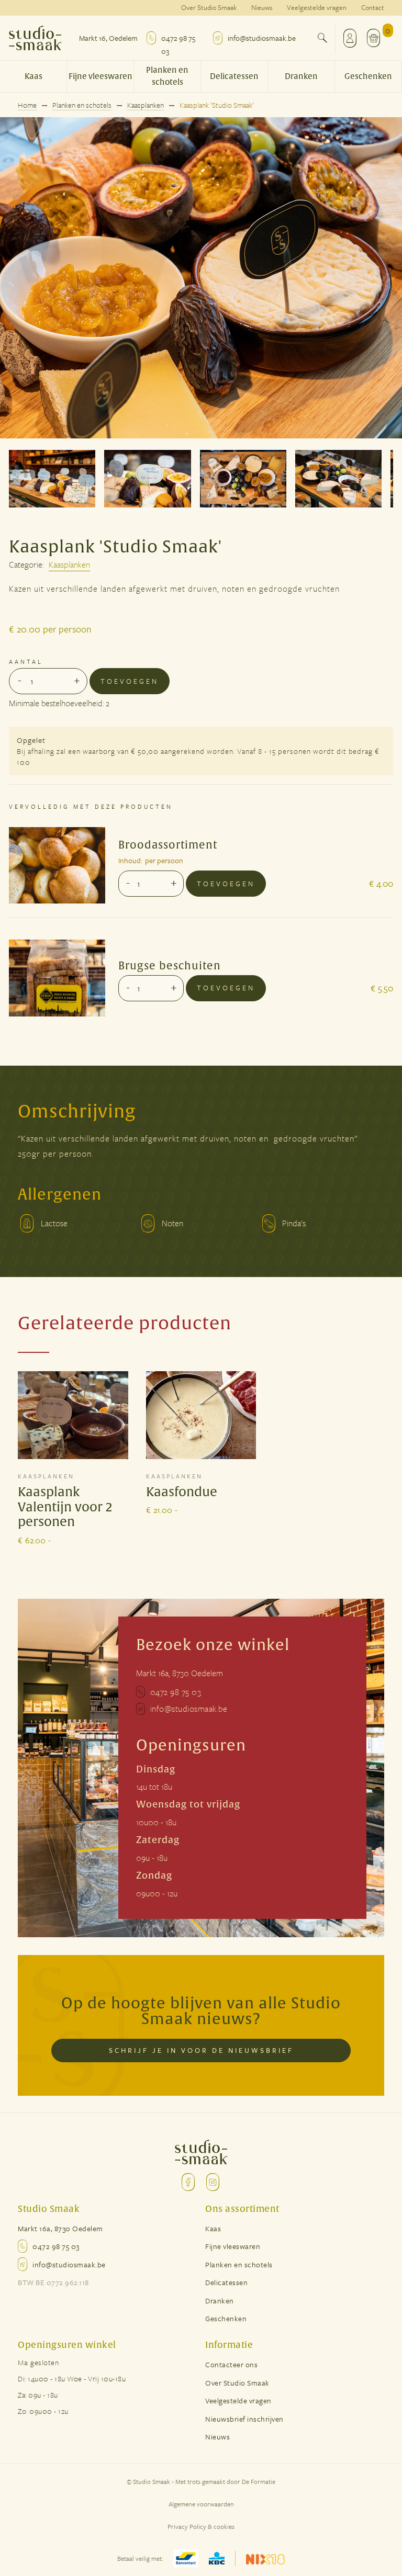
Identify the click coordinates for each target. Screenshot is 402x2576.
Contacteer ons (231, 2364)
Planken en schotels (167, 76)
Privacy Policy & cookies (201, 2526)
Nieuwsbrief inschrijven (244, 2419)
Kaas (33, 77)
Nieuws (262, 7)
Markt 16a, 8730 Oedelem (180, 1673)
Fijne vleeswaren (100, 77)
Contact (373, 7)
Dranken (301, 77)
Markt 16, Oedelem (108, 38)
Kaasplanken (146, 106)
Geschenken (368, 77)
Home (27, 106)
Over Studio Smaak (209, 7)
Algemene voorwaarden (201, 2504)
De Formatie (259, 2481)
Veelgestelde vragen (317, 7)
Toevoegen (130, 681)
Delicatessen (234, 77)
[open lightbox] (201, 278)
